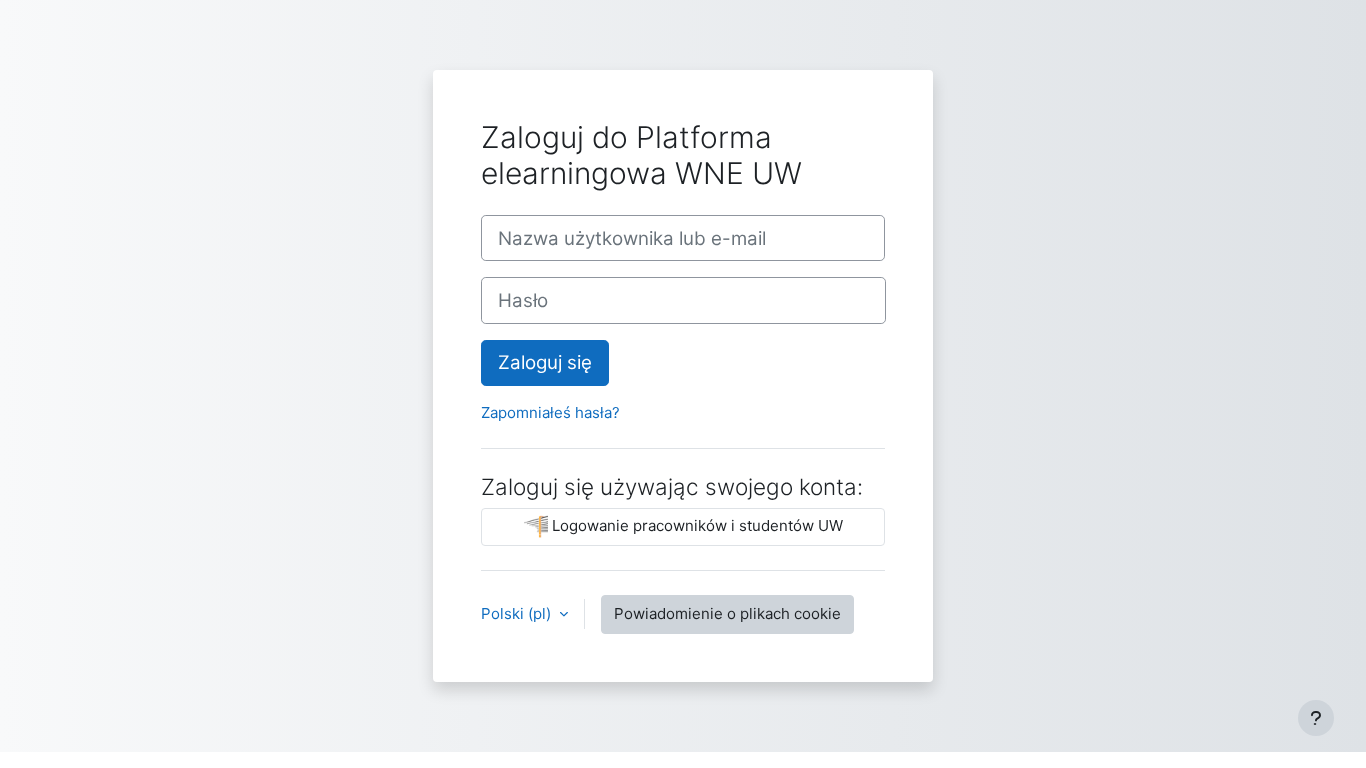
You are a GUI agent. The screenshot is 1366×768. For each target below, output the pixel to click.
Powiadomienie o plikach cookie (727, 613)
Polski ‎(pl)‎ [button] (518, 613)
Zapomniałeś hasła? (550, 412)
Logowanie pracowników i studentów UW (695, 525)
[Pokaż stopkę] (1316, 718)
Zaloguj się (545, 362)
